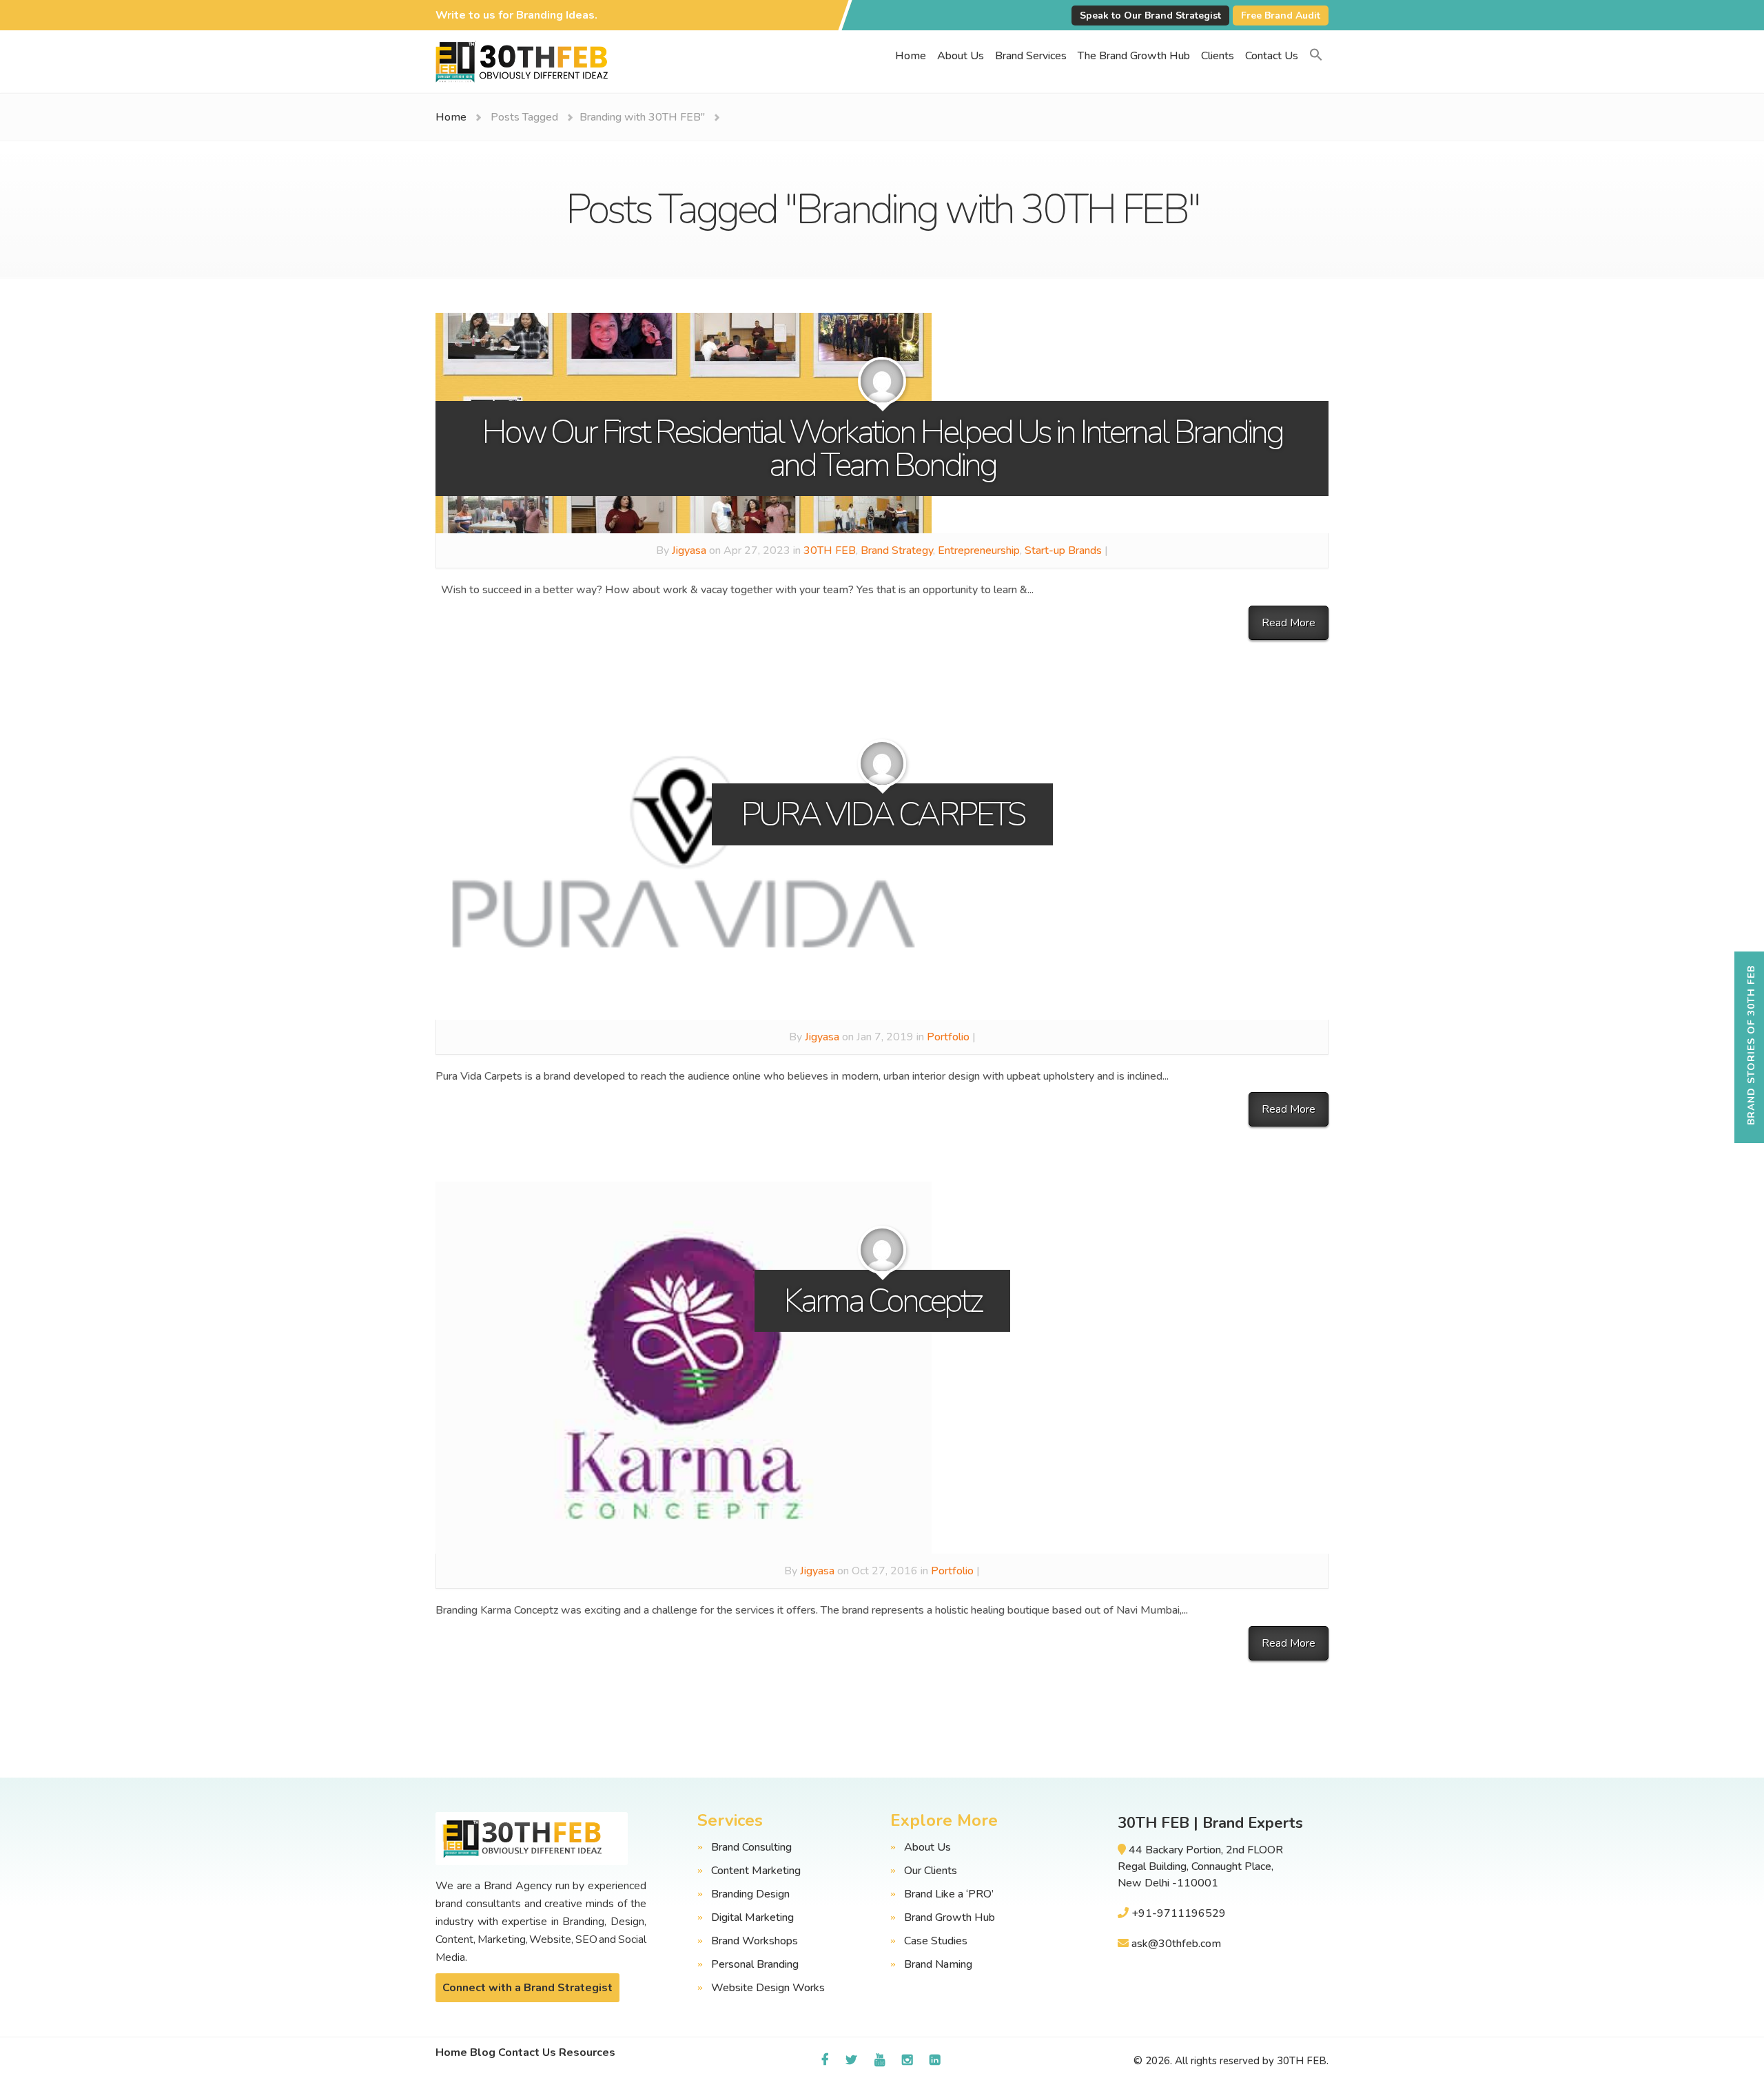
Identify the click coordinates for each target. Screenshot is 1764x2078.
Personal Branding (755, 1964)
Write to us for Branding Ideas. (516, 15)
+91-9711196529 (1179, 1913)
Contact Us (1272, 56)
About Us (961, 56)
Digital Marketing (752, 1917)
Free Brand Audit (1281, 16)
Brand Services (1031, 56)
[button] (1316, 56)
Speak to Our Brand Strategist (1150, 16)
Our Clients (931, 1871)
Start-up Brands (1063, 551)
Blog (483, 2053)
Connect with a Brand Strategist (527, 1988)
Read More (1289, 623)
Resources (587, 2053)
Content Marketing (756, 1871)
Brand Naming (938, 1964)
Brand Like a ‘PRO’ (949, 1894)
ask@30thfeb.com (1176, 1944)
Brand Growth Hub (950, 1917)
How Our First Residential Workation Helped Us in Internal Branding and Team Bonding (882, 449)
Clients (1218, 56)
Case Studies (936, 1941)
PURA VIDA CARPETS (882, 814)
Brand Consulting (751, 1847)
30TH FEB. (1303, 2061)
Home (911, 56)
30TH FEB (830, 551)
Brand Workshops (755, 1941)
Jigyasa (689, 551)
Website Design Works (768, 1988)
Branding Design (750, 1894)
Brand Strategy (897, 551)
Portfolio (948, 1037)
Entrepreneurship (979, 551)
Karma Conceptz (882, 1301)
